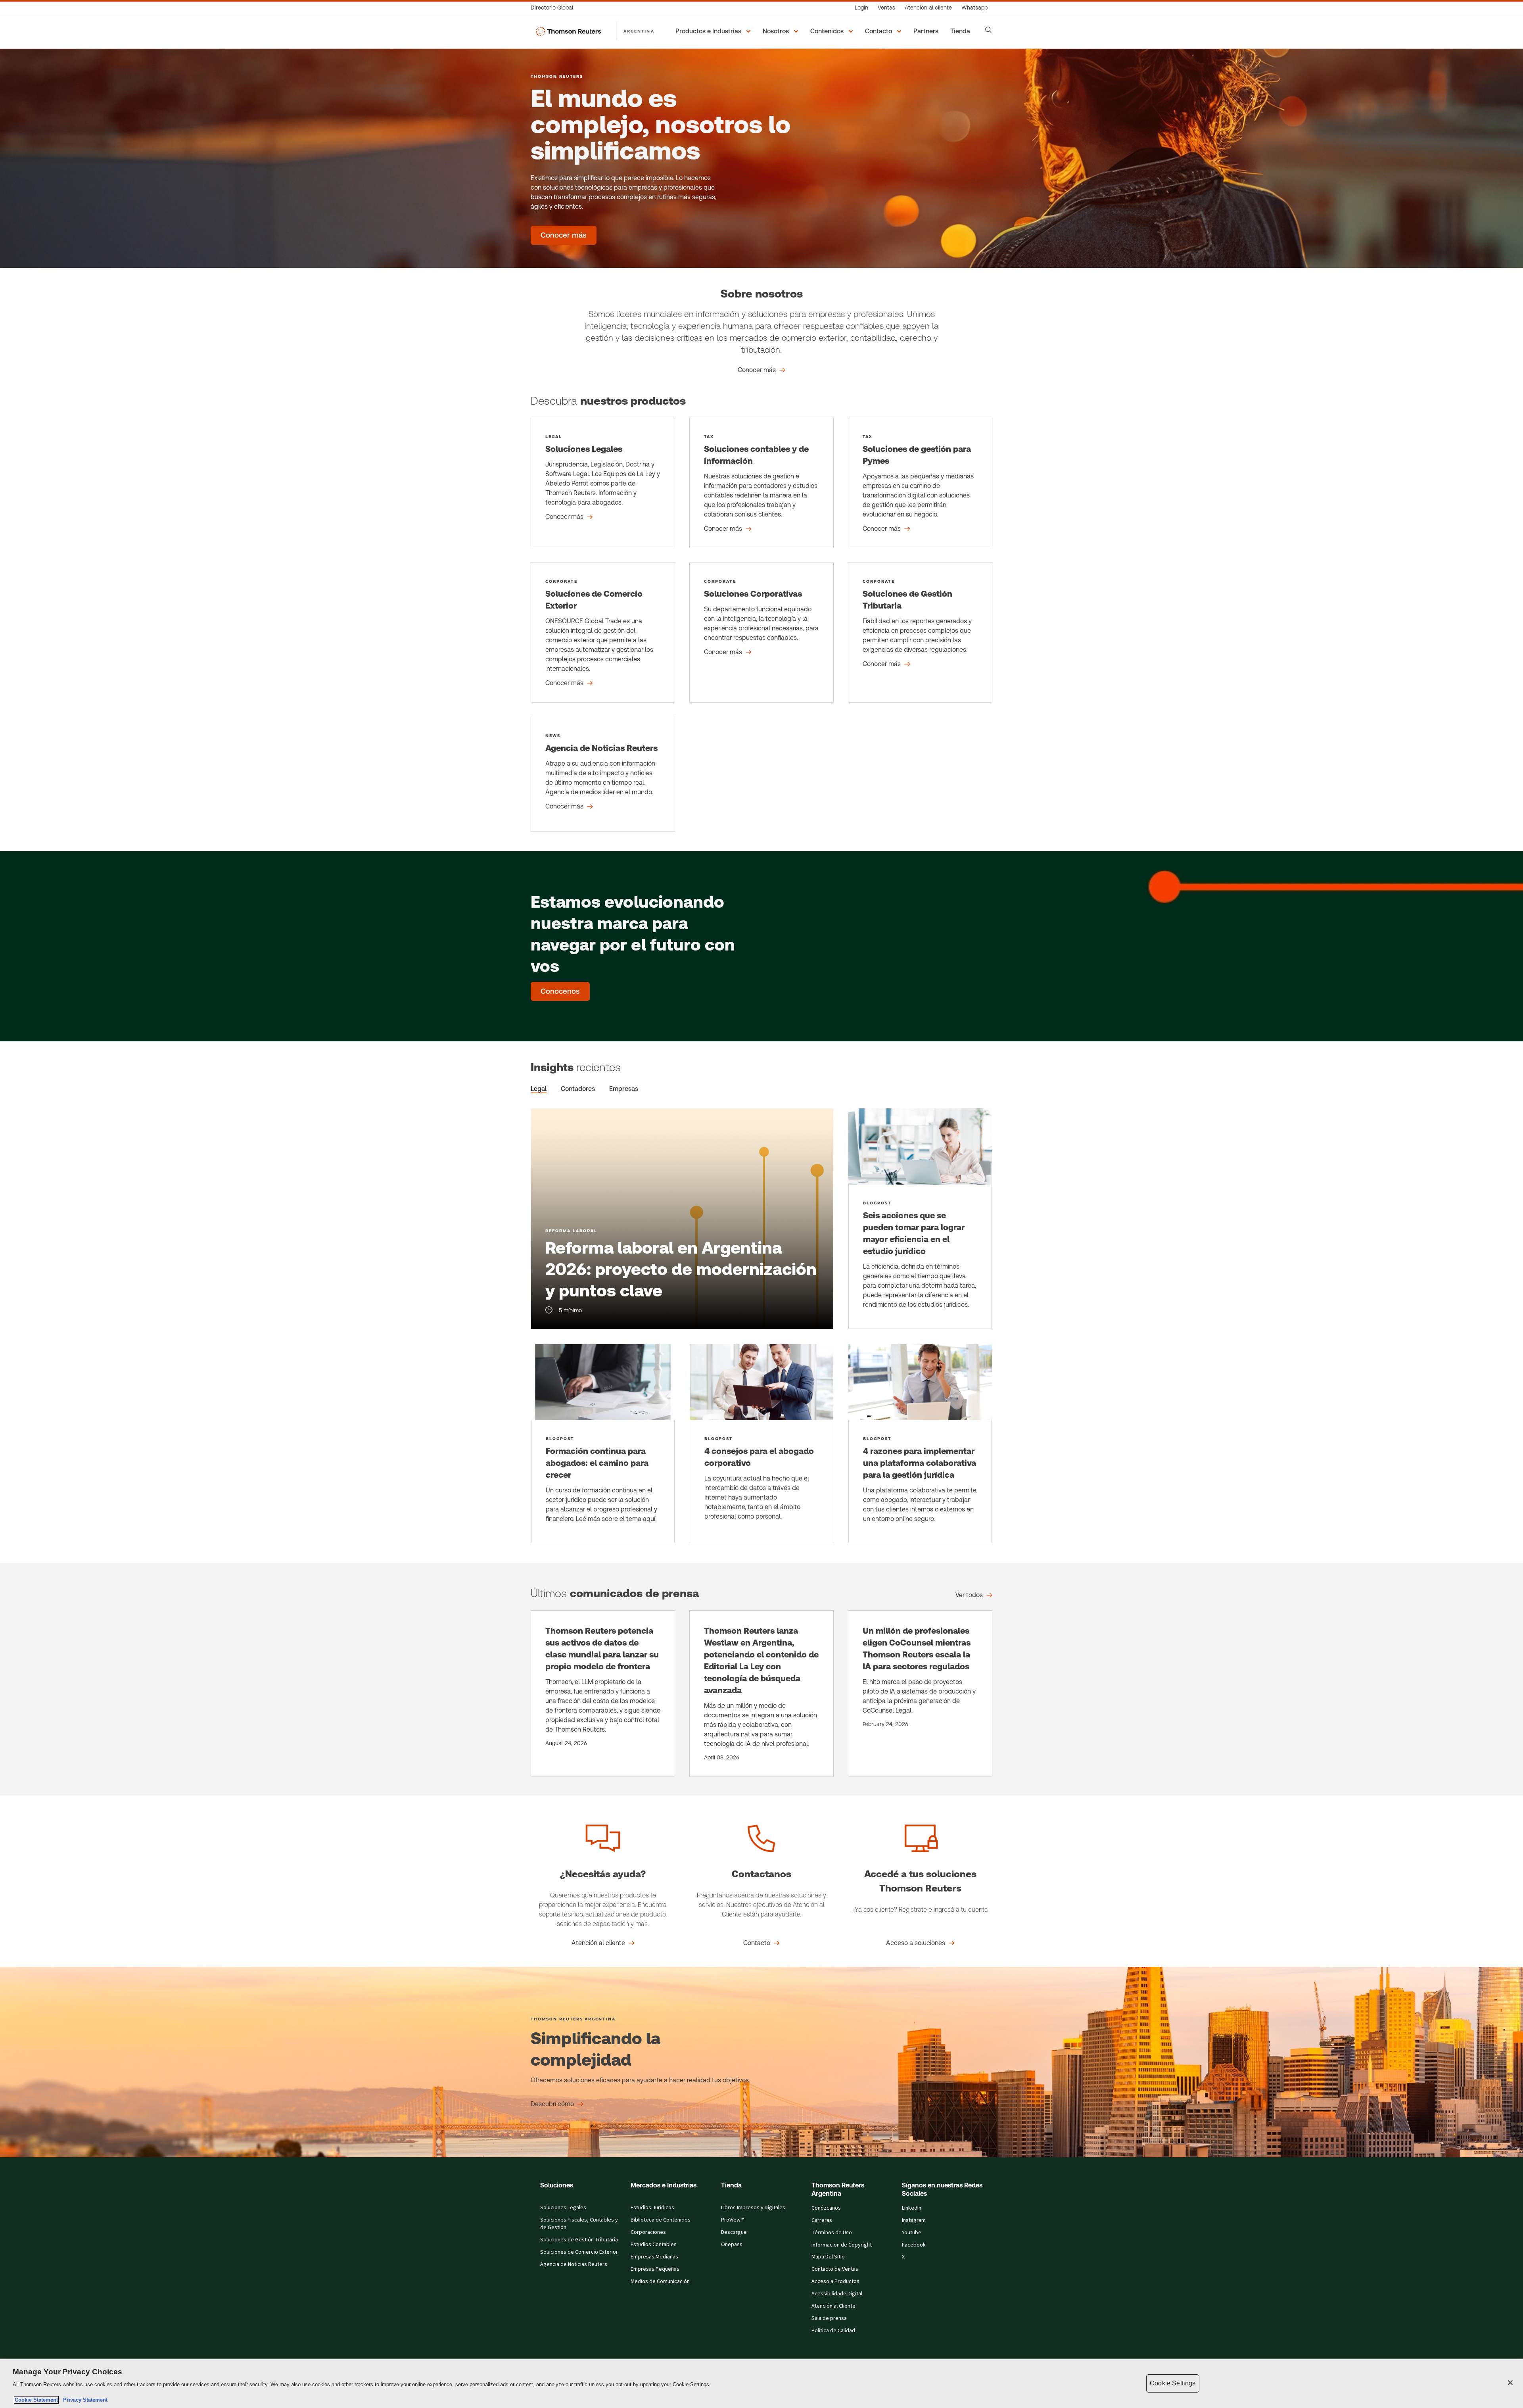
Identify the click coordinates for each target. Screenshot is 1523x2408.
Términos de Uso (832, 2233)
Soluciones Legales (563, 2208)
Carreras (822, 2220)
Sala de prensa (829, 2318)
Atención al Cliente (833, 2306)
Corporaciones (648, 2232)
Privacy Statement (84, 2400)
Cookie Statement (36, 2400)
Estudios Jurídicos (652, 2208)
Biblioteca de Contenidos (661, 2220)
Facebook (914, 2245)
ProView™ (733, 2220)
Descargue (734, 2232)
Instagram (914, 2220)
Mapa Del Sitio (828, 2257)
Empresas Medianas (654, 2257)
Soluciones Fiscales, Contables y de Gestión (579, 2224)
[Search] (988, 30)
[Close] (1510, 2383)
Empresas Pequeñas (655, 2269)
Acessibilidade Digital (837, 2294)
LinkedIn (912, 2208)
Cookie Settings (1173, 2383)
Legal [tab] (539, 1089)
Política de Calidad (833, 2331)
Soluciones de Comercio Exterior (579, 2252)
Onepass (732, 2245)
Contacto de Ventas (835, 2269)
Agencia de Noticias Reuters (574, 2264)
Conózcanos (826, 2208)
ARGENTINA (639, 31)
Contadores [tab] (578, 1089)
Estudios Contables (654, 2245)
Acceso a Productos (835, 2281)
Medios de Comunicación (660, 2281)
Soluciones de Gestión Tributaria (579, 2240)
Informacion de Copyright (842, 2245)
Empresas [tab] (624, 1089)
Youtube (912, 2233)
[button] (714, 31)
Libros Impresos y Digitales (753, 2208)
